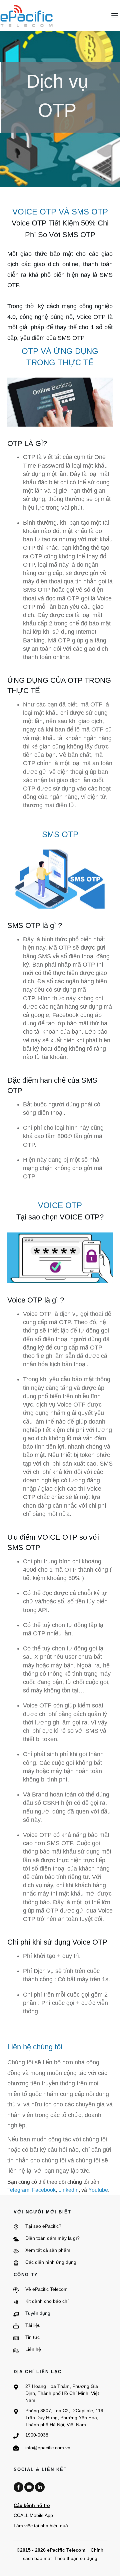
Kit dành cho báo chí (47, 2301)
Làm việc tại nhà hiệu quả (41, 2526)
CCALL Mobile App (33, 2515)
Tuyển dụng (38, 2313)
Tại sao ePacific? (43, 2226)
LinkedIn (68, 2190)
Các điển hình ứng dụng (51, 2262)
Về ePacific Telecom (46, 2289)
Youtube (98, 2190)
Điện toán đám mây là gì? (52, 2238)
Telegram (18, 2190)
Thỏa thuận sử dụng (76, 2558)
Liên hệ (33, 2349)
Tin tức (32, 2337)
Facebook (44, 2190)
